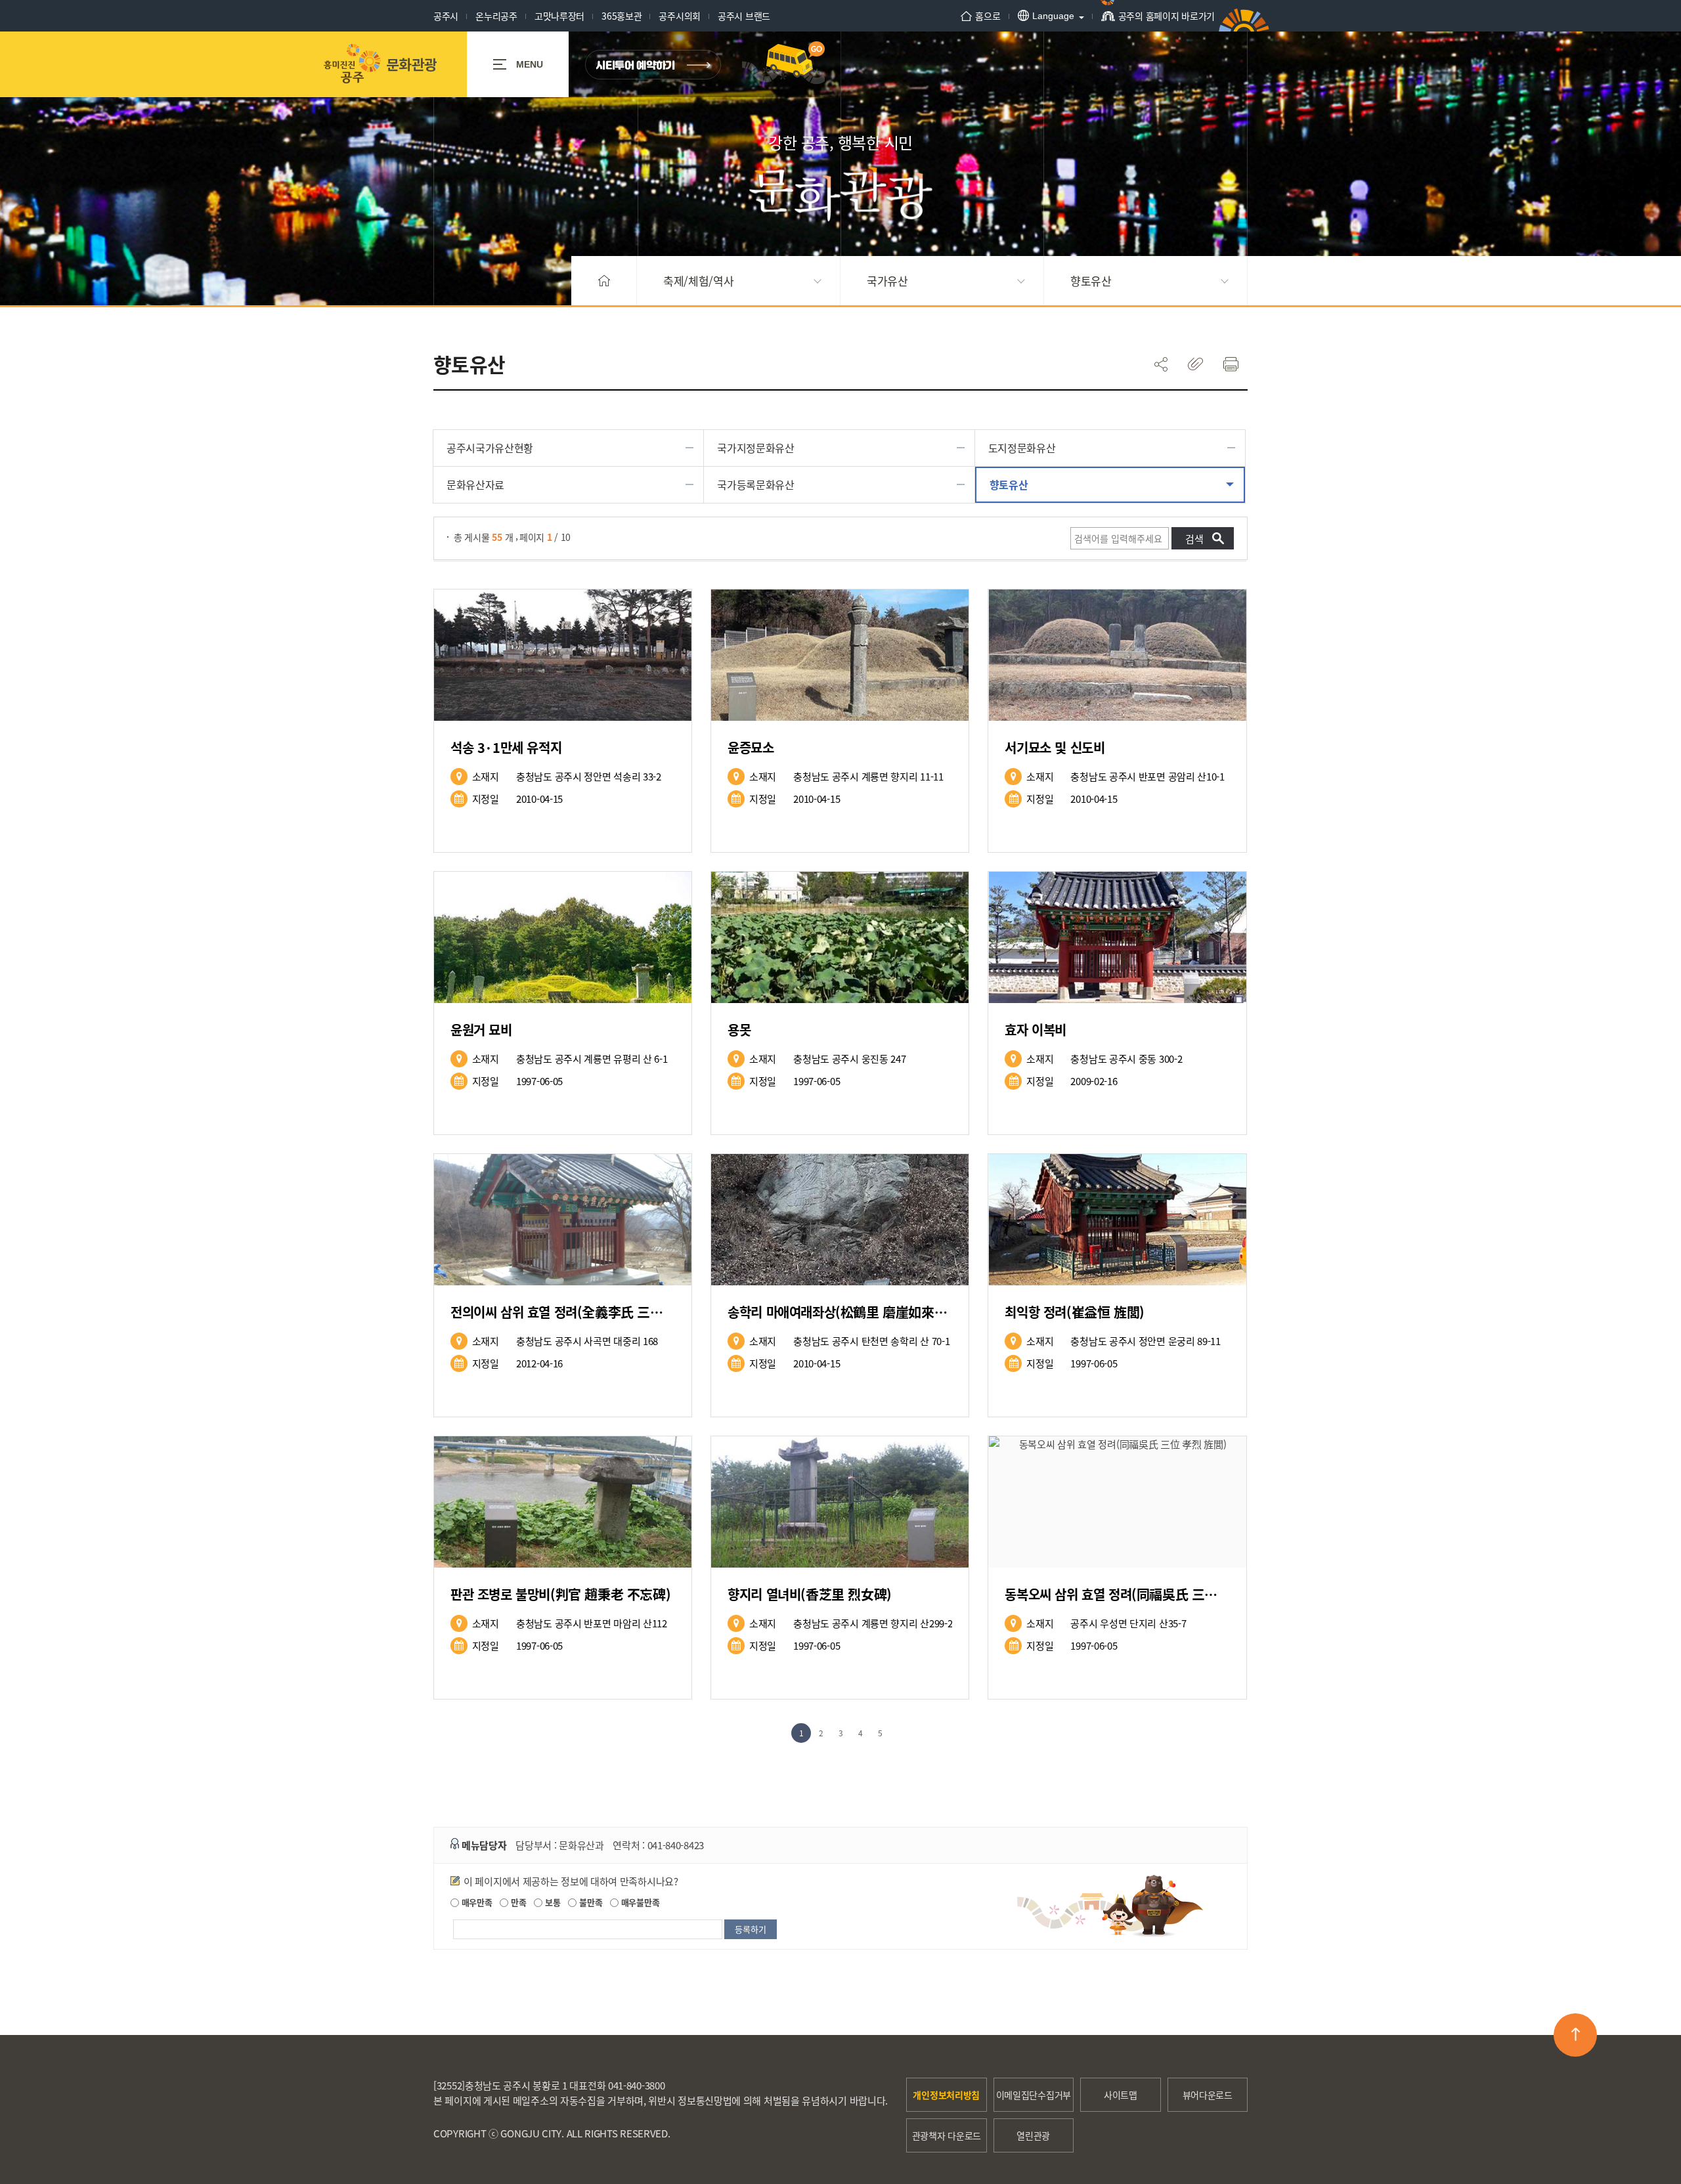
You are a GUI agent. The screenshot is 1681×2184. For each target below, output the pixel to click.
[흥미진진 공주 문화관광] (380, 64)
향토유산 (1091, 281)
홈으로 (988, 16)
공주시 (446, 16)
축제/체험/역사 (698, 281)
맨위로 (1575, 2035)
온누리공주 (496, 16)
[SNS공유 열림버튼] (1161, 364)
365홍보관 (622, 16)
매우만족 (476, 1902)
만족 (517, 1902)
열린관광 (1033, 2135)
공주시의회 (680, 16)
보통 (551, 1902)
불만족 (589, 1902)
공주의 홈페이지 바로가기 (1167, 16)
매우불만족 (639, 1902)
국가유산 (887, 281)
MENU (530, 64)
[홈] (604, 281)
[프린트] (1230, 364)
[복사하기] (1195, 364)
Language (1053, 16)
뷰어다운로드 (1208, 2095)
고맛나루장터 (559, 16)
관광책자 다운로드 (947, 2135)
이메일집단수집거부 (1034, 2095)
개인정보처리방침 (946, 2095)
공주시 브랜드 (744, 16)
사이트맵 (1121, 2095)
